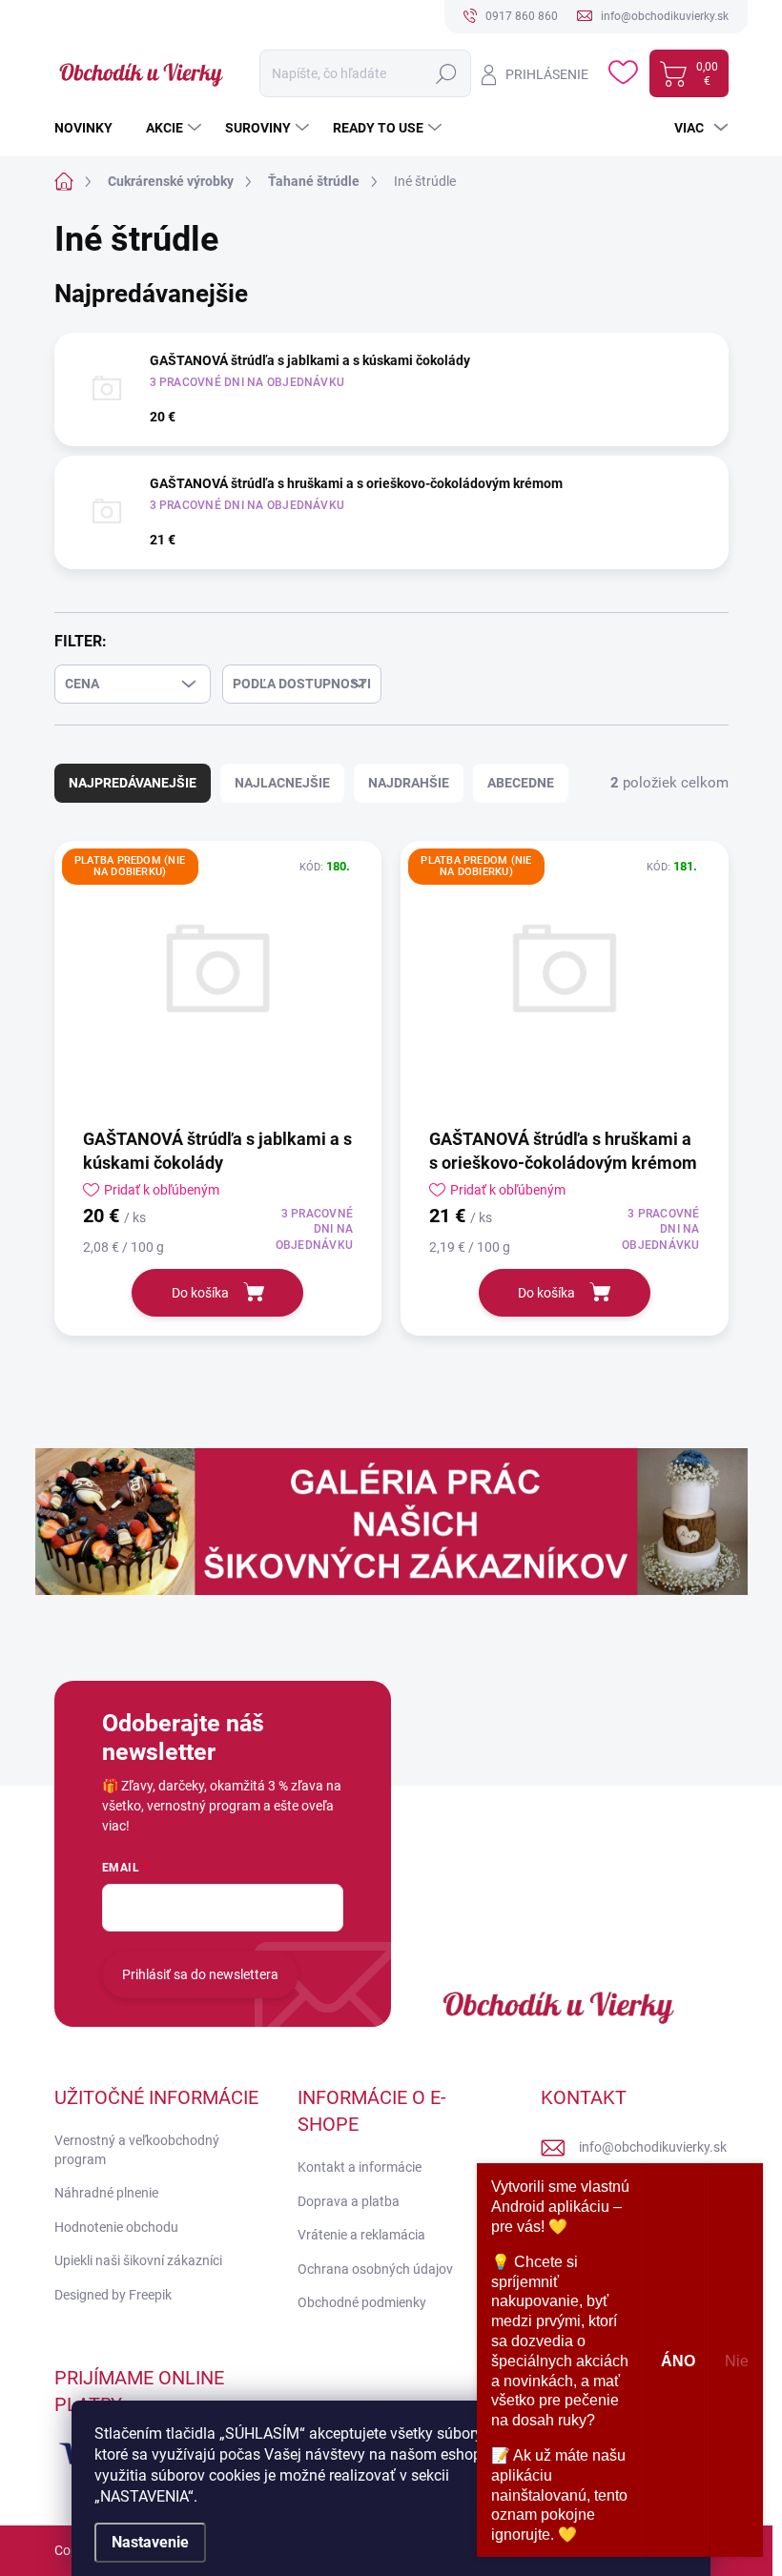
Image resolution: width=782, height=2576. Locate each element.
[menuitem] (91, 128)
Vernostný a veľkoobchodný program (137, 2150)
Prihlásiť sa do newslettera (200, 1974)
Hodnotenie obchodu (116, 2227)
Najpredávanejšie (133, 783)
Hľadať (446, 73)
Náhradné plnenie (106, 2193)
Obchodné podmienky (362, 2302)
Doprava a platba (349, 2201)
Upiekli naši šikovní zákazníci (138, 2260)
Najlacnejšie (282, 783)
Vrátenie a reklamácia (361, 2235)
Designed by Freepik (113, 2295)
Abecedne (521, 783)
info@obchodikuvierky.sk (653, 2147)
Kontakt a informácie (360, 2167)
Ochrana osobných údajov (375, 2269)
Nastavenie (150, 2542)
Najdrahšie (409, 783)
